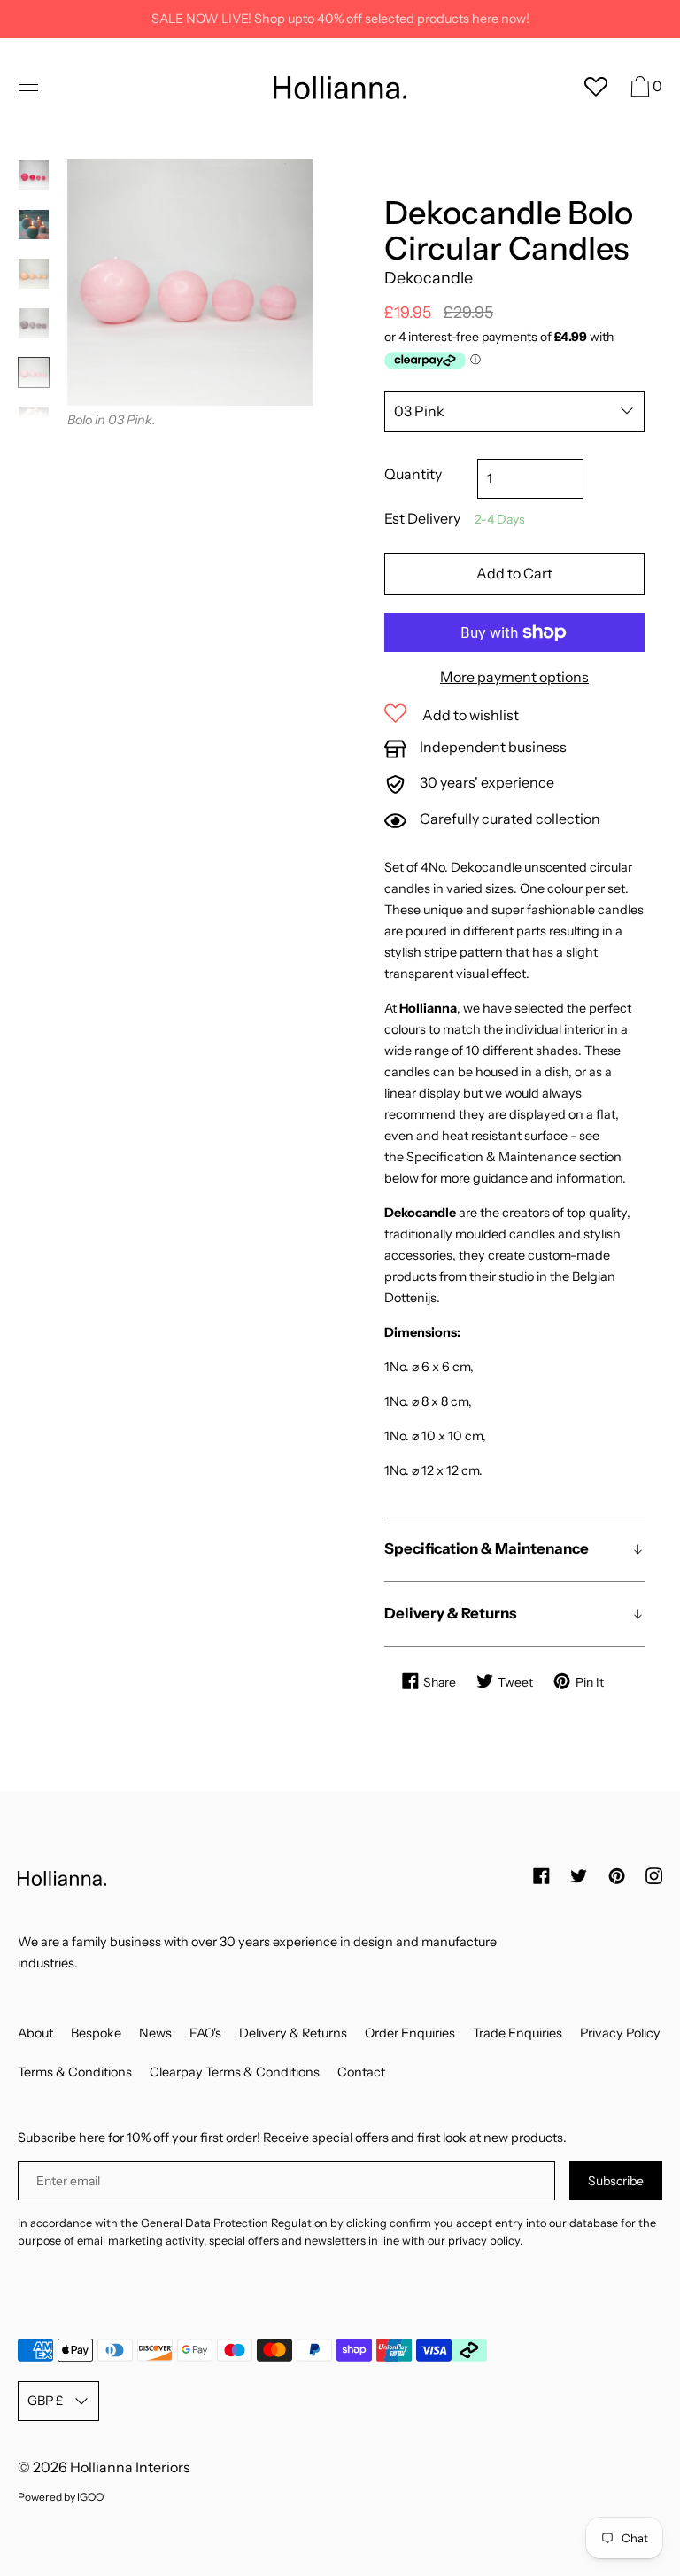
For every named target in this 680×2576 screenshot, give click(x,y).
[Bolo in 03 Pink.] (34, 373)
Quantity (413, 474)
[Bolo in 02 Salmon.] (34, 274)
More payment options (514, 677)
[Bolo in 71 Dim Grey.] (34, 323)
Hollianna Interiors (130, 2467)
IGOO (90, 2497)
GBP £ (45, 2401)
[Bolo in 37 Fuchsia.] (34, 175)
